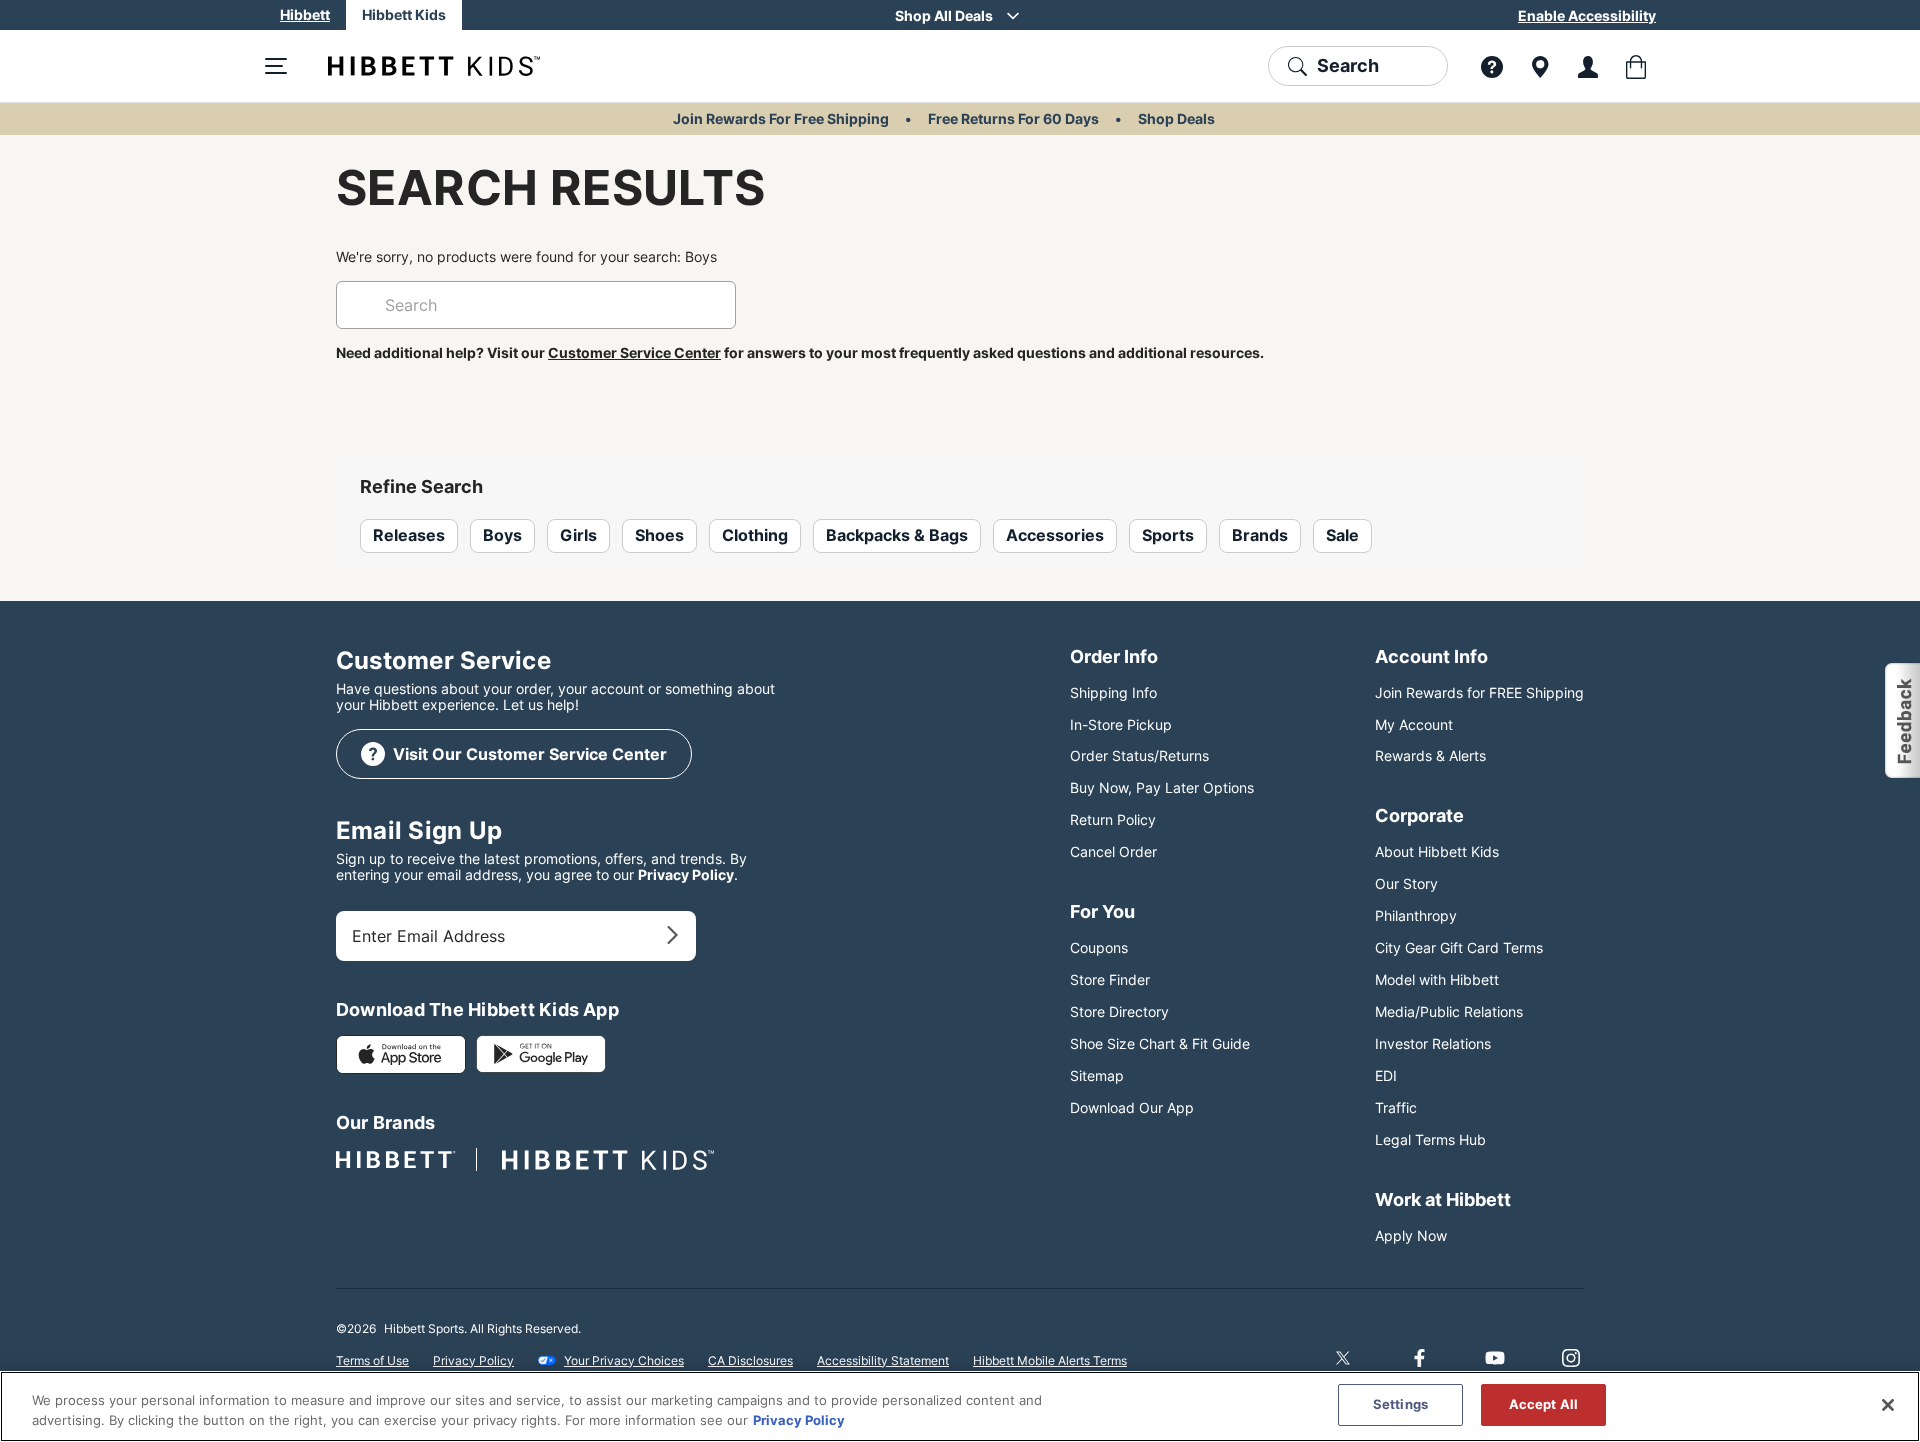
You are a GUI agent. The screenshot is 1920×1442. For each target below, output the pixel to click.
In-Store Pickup (1121, 724)
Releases (409, 535)
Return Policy (1113, 819)
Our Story (1406, 883)
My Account (1414, 724)
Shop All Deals (944, 15)
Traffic (1396, 1107)
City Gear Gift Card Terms (1459, 947)
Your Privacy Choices (624, 1360)
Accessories (1055, 535)
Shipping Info (1113, 692)
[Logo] (418, 66)
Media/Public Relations (1449, 1011)
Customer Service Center (634, 352)
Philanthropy (1416, 915)
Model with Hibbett (1437, 979)
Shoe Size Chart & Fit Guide (1160, 1043)
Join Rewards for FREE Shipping (1479, 692)
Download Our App (1132, 1107)
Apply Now (1411, 1235)
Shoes (659, 535)
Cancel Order (1113, 851)
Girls (578, 535)
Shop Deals (1176, 118)
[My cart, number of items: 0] (1636, 66)
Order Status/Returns (1139, 755)
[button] (1901, 721)
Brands (1260, 535)
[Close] (1888, 1405)
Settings (1400, 1404)
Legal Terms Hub (1430, 1139)
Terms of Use (372, 1360)
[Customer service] (1492, 66)
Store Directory (1119, 1011)
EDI (1386, 1075)
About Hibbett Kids (1437, 851)
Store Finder (1110, 979)
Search (1348, 65)
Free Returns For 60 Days (1013, 118)
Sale (1342, 535)
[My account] (1588, 66)
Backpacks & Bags (897, 535)
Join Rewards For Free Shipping (781, 118)
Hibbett (305, 14)
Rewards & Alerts (1430, 755)
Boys (502, 535)
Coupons (1099, 947)
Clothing (755, 535)
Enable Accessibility (1587, 15)
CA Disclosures (750, 1360)
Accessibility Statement (883, 1360)
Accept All (1543, 1404)
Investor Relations (1433, 1043)
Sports (1168, 535)
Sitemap (1097, 1075)
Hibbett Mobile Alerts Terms (1050, 1360)
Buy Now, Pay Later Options (1162, 787)
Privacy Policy (686, 874)
